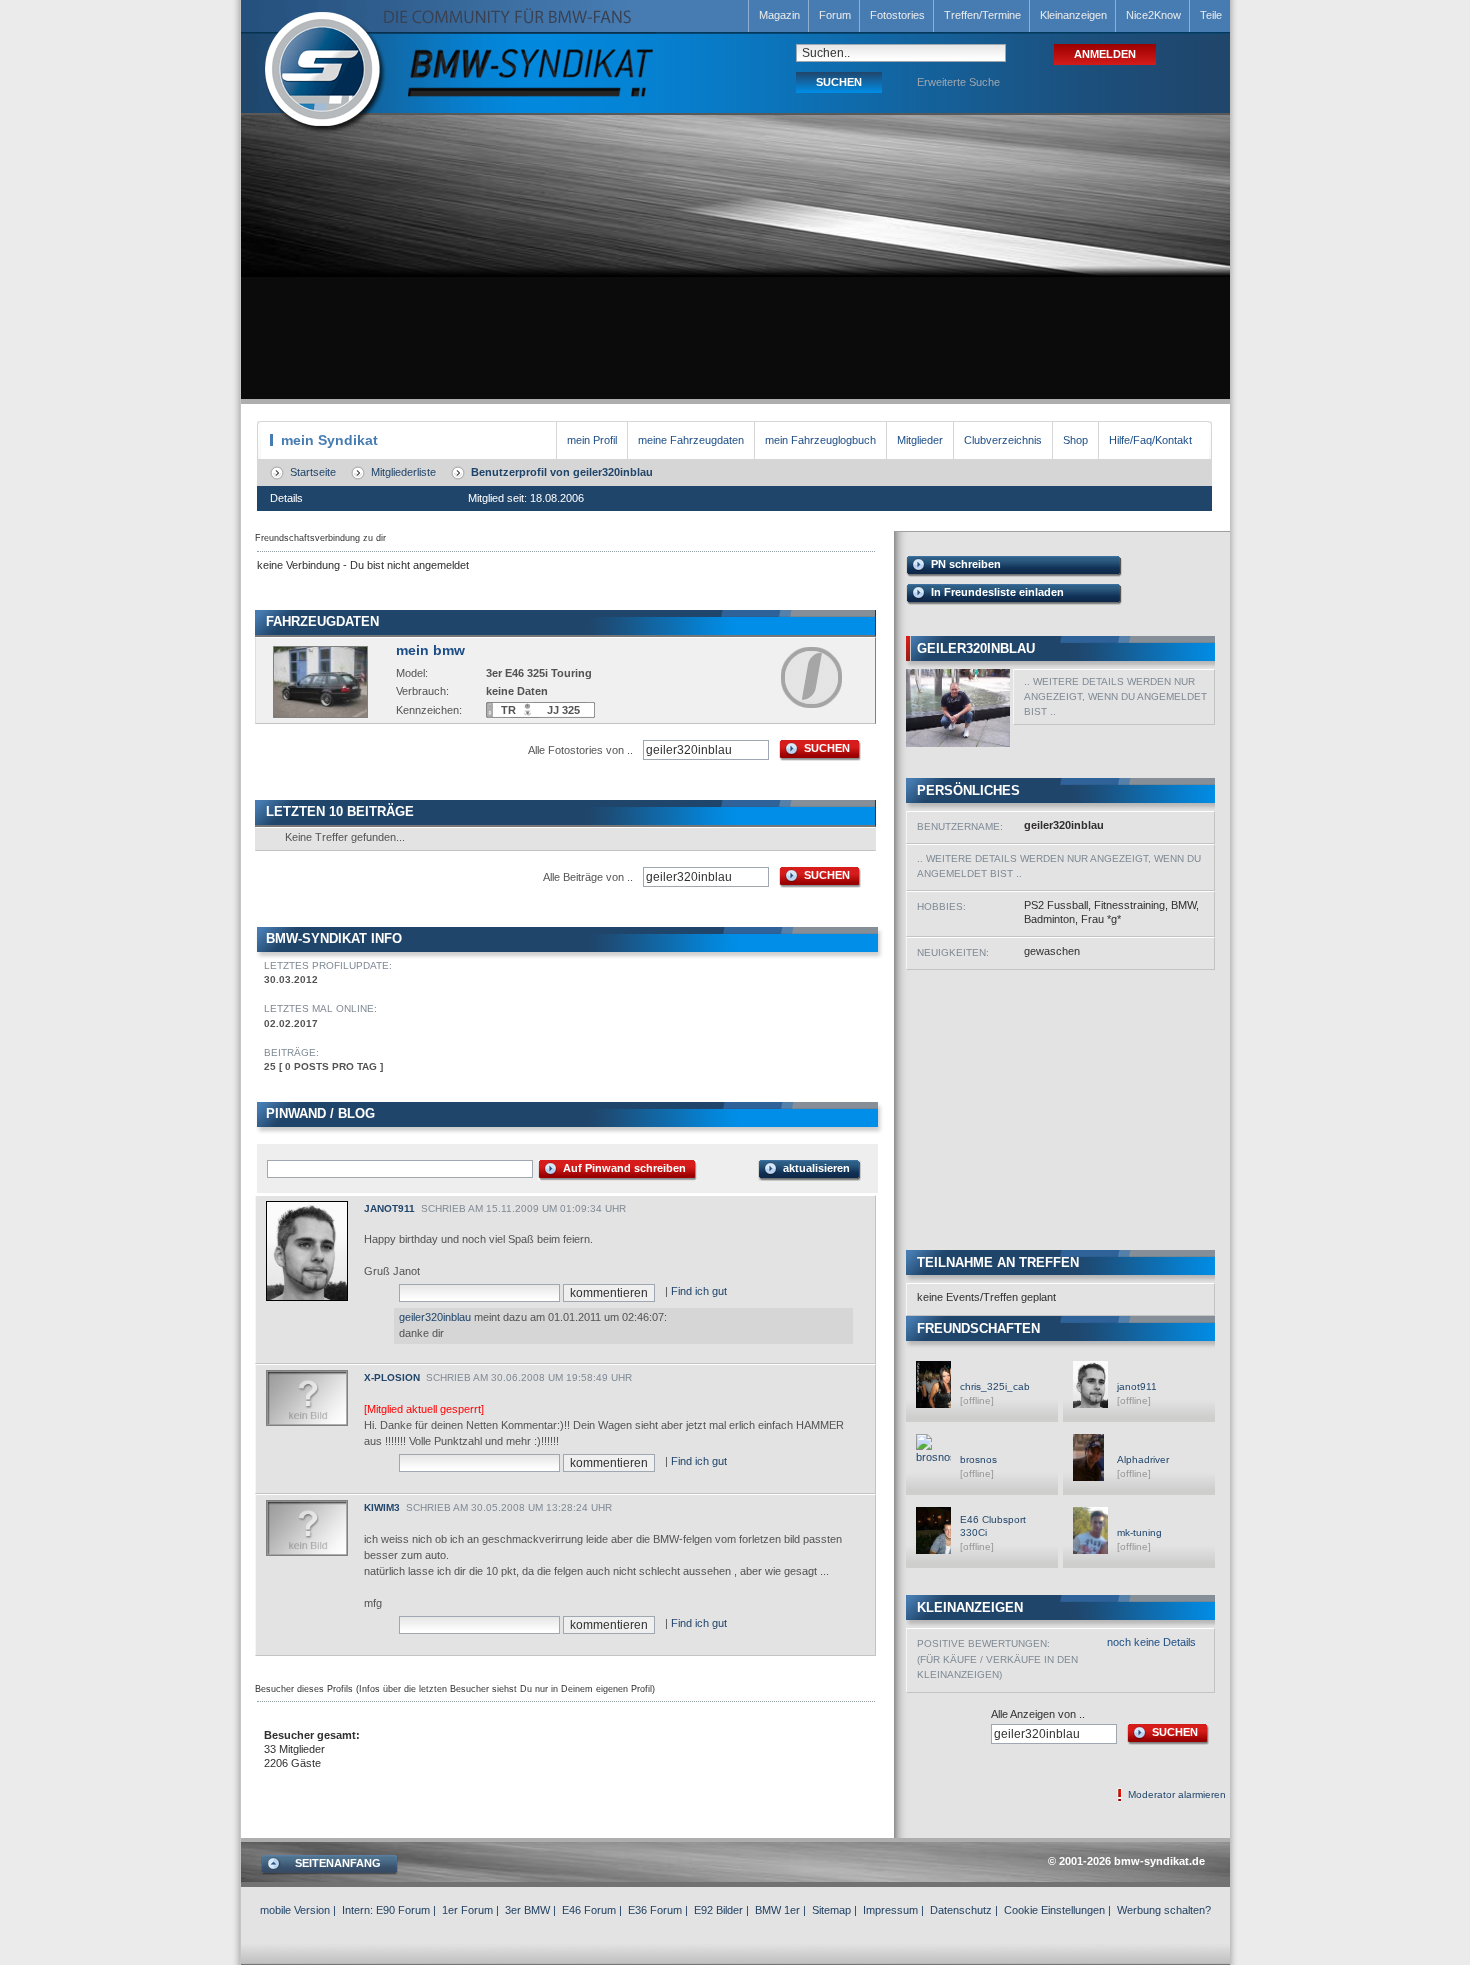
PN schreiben (966, 564)
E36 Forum (655, 1910)
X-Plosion (392, 1377)
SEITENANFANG (338, 1863)
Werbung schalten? (1164, 1910)
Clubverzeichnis (1003, 440)
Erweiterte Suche (958, 82)
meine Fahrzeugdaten (691, 440)
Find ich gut (699, 1291)
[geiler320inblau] (958, 743)
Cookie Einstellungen (1054, 1910)
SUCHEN (827, 748)
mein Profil (592, 440)
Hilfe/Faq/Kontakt (1150, 440)
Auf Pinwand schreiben (624, 1168)
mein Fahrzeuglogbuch (820, 440)
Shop (1075, 440)
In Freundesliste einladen (997, 592)
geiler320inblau (435, 1317)
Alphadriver (1143, 1459)
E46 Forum (589, 1910)
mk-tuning (1139, 1532)
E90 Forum (403, 1910)
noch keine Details (1151, 1642)
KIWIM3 (382, 1507)
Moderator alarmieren (1177, 1794)
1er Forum (467, 1910)
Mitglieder (920, 440)
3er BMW (527, 1910)
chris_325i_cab (995, 1386)
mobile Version (295, 1910)
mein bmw (430, 650)
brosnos (978, 1459)
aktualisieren (816, 1168)
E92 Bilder (718, 1910)
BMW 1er (777, 1910)
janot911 (389, 1208)
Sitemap (831, 1910)
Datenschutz (961, 1910)
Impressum (890, 1910)
